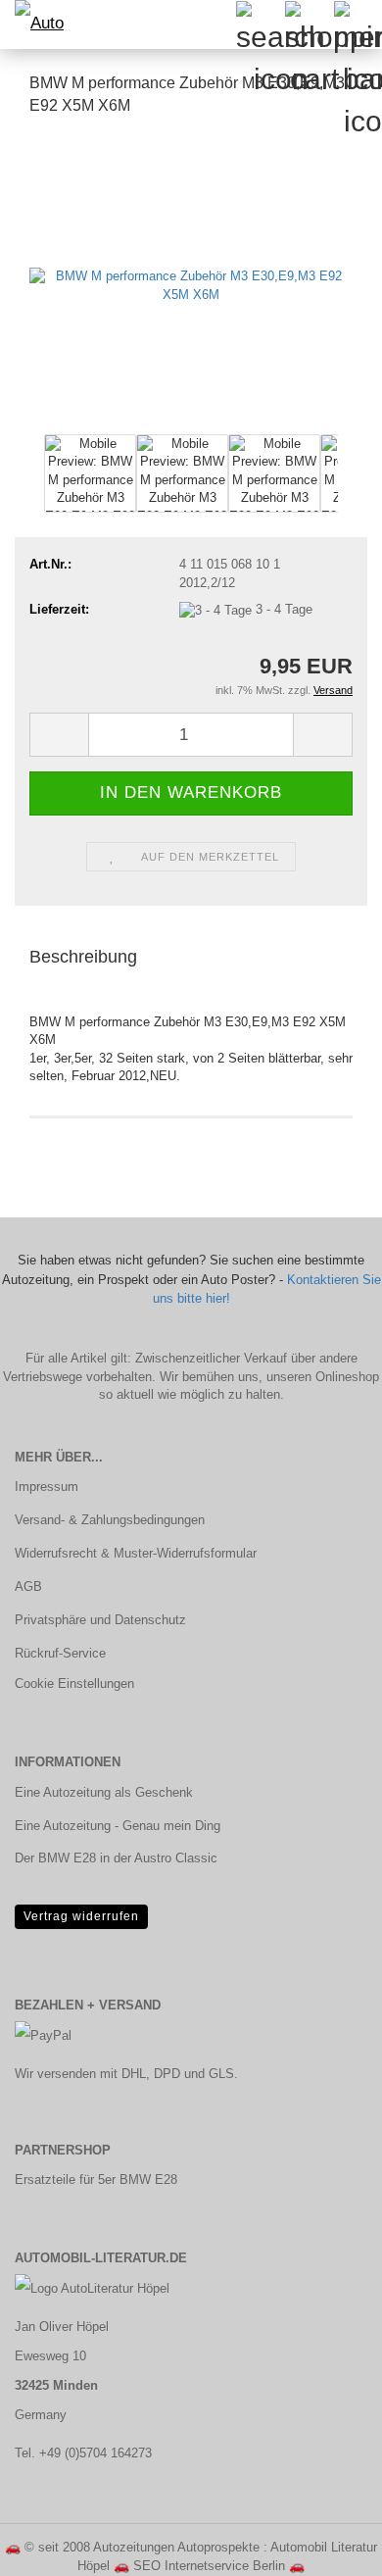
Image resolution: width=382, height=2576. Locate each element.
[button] (59, 735)
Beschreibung (83, 957)
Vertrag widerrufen (81, 1916)
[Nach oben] (328, 2547)
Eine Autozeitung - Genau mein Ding (118, 1826)
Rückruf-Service (60, 1653)
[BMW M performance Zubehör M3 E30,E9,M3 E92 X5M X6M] (191, 281)
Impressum (47, 1486)
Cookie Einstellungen (74, 1684)
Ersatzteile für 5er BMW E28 (96, 2180)
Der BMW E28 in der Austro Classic (116, 1858)
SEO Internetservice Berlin (209, 2566)
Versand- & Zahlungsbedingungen (110, 1520)
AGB (28, 1586)
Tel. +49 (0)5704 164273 (83, 2453)
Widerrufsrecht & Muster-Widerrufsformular (136, 1553)
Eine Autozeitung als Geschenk (104, 1792)
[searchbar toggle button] (260, 25)
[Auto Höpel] (39, 25)
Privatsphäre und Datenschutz (100, 1620)
